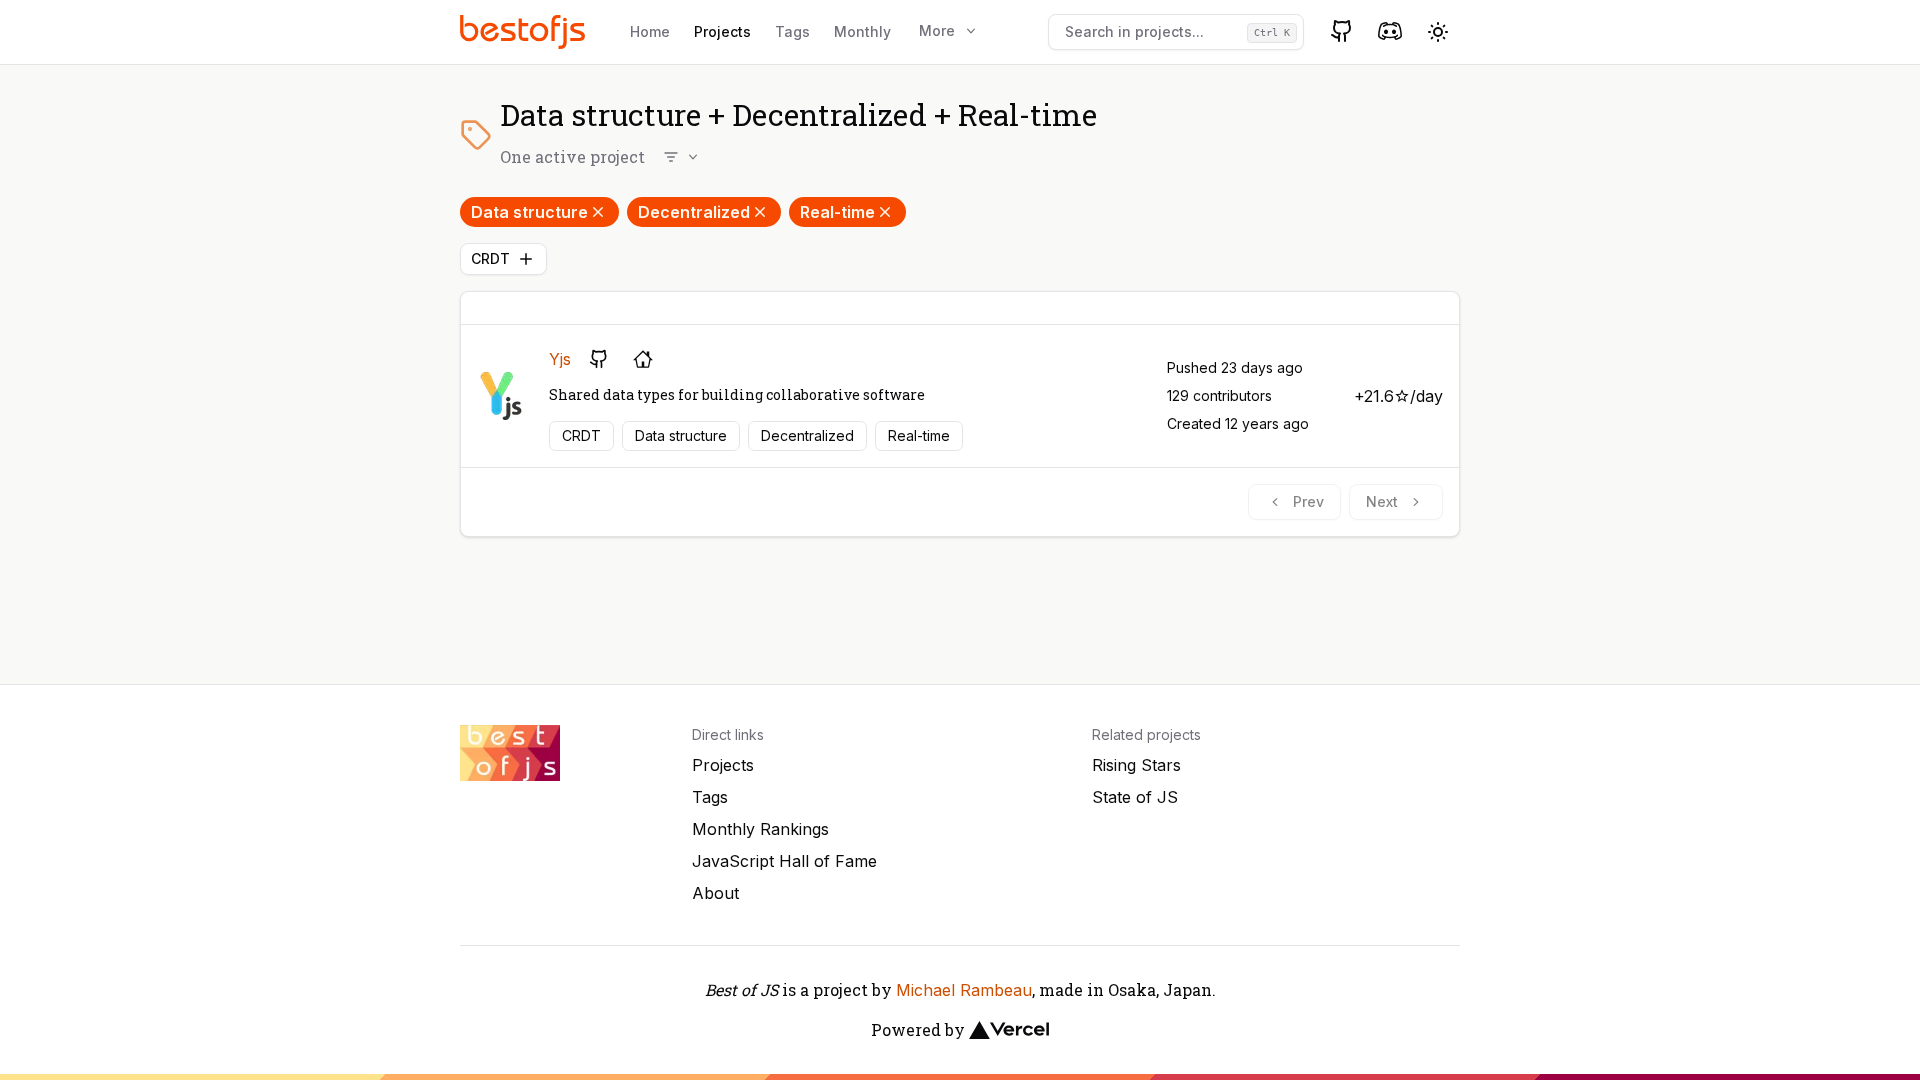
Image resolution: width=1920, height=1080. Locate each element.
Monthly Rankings (760, 829)
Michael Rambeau (964, 990)
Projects (722, 31)
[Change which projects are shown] (682, 157)
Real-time (837, 212)
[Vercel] (1009, 1030)
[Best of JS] (525, 31)
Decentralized (694, 212)
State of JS (1135, 797)
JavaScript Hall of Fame (784, 861)
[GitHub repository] (599, 359)
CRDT (490, 258)
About (715, 893)
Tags (792, 31)
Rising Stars (1136, 765)
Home (650, 31)
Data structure (529, 212)
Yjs (560, 359)
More (937, 30)
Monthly (862, 31)
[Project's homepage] (643, 359)
